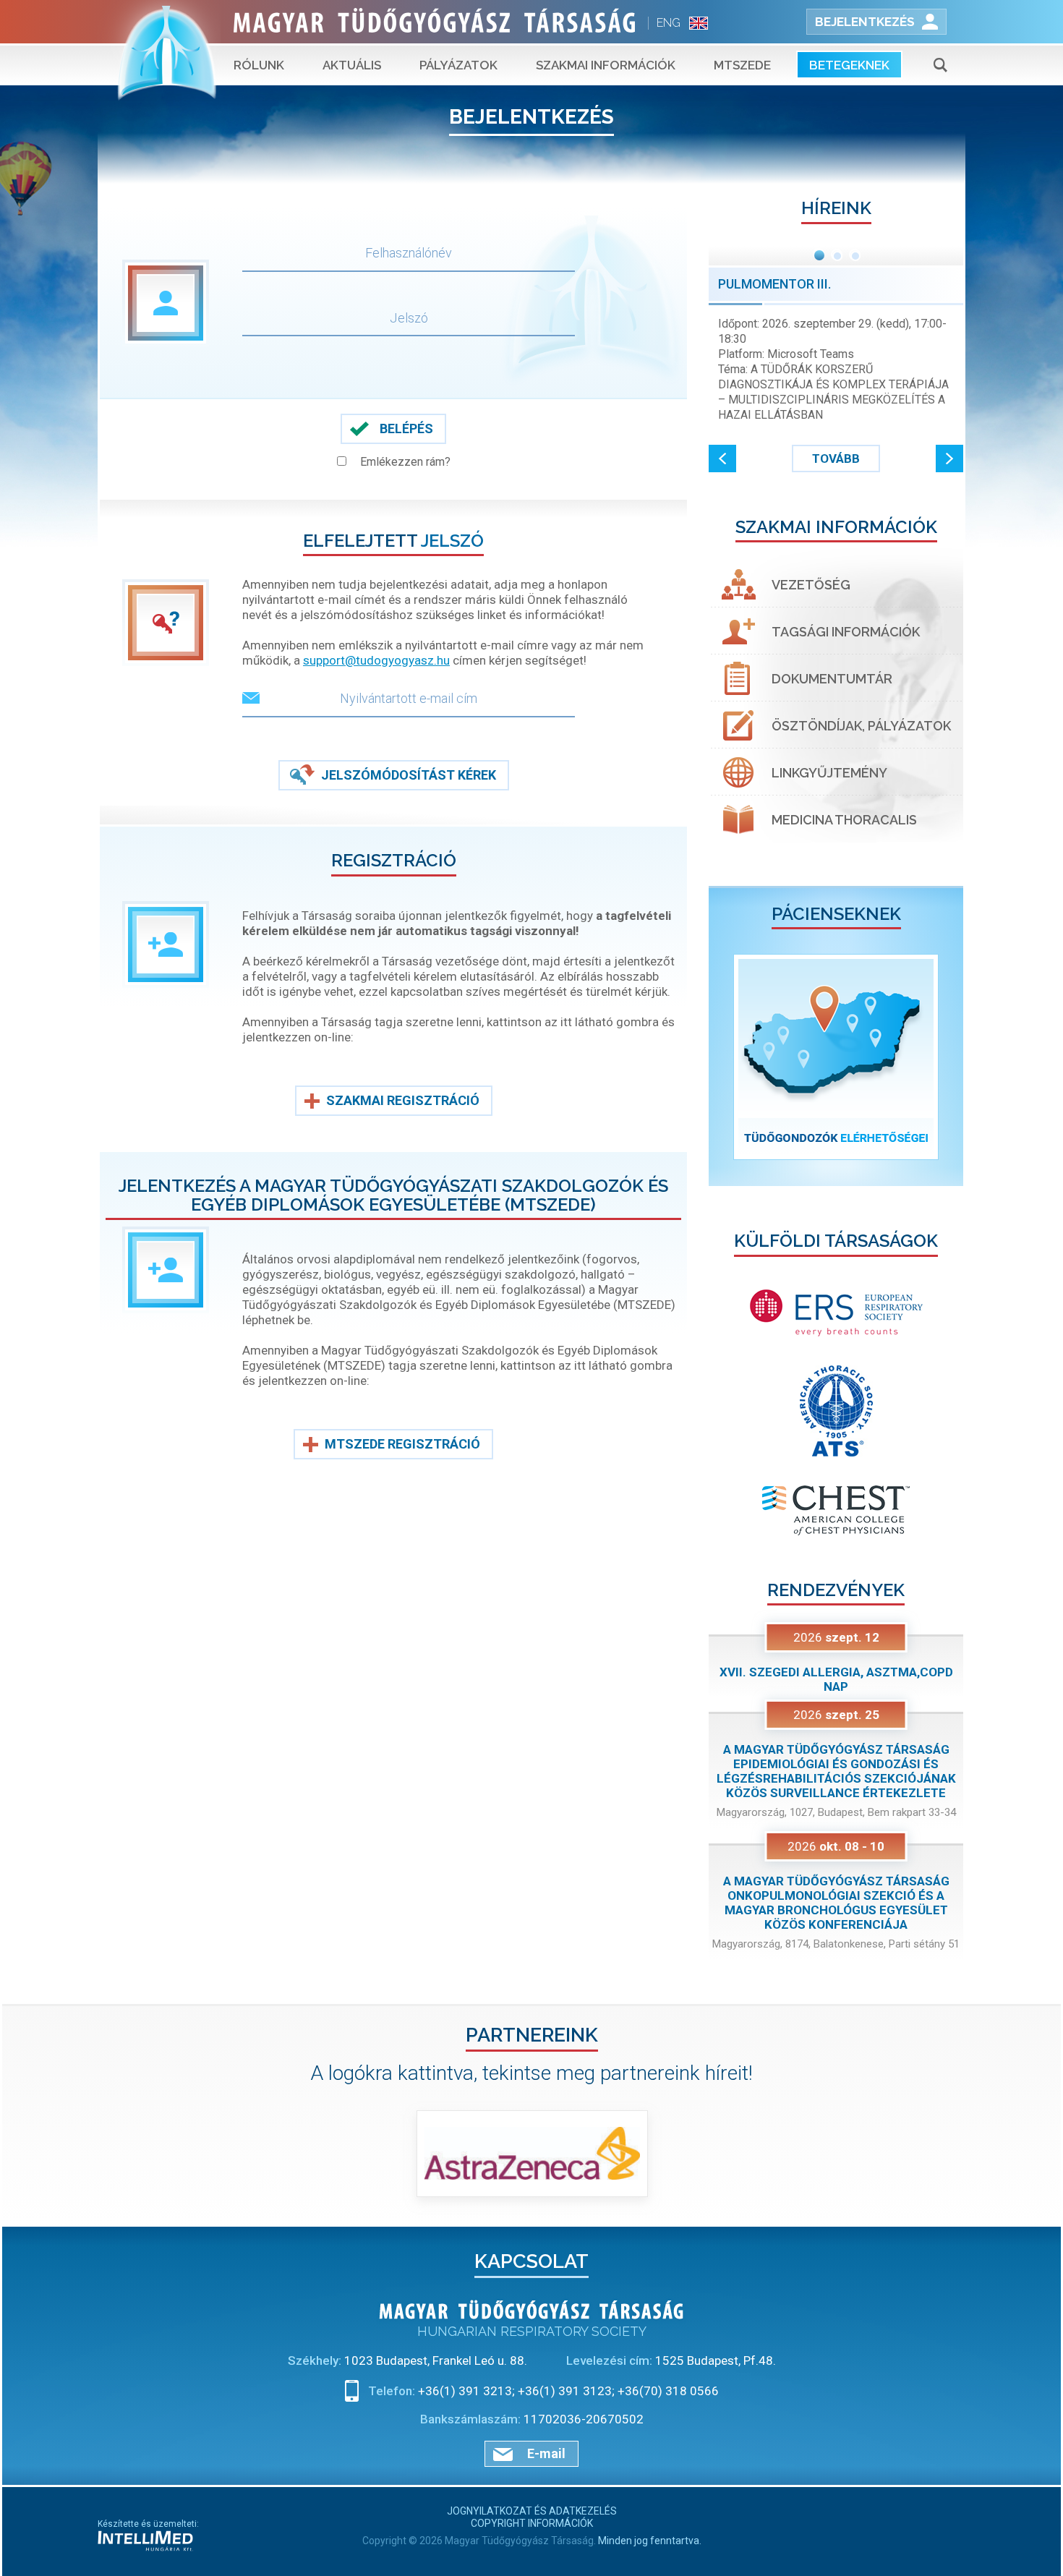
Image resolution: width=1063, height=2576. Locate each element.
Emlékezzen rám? (405, 462)
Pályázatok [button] (458, 65)
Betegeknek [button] (849, 65)
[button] (722, 459)
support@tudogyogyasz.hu (376, 660)
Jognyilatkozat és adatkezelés (532, 2511)
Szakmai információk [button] (606, 65)
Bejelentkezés (865, 22)
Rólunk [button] (259, 65)
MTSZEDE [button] (742, 65)
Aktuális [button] (352, 65)
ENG (669, 23)
